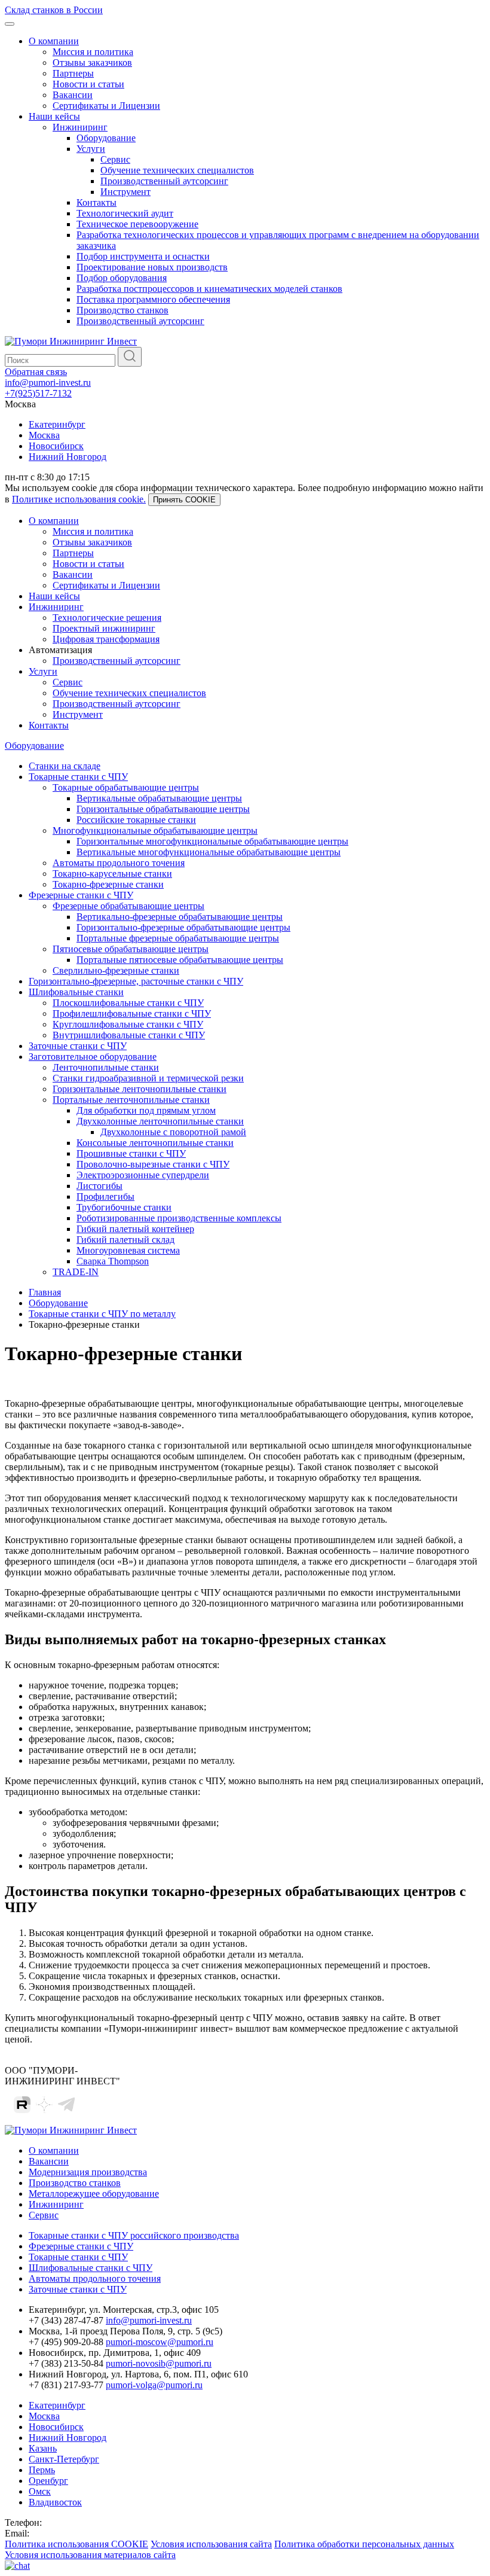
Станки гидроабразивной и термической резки (148, 1078)
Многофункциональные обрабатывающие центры (155, 830)
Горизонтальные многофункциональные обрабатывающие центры (212, 841)
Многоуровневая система (128, 1250)
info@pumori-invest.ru (48, 382)
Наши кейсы (54, 116)
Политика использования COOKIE (76, 2544)
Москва (44, 435)
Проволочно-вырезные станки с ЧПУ (153, 1164)
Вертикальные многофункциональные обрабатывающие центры (209, 852)
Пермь (42, 2470)
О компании (54, 41)
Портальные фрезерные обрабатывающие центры (178, 938)
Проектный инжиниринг (104, 628)
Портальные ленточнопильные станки (131, 1100)
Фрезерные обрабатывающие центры (128, 906)
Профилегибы (105, 1196)
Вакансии (73, 95)
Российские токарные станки (136, 820)
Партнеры (73, 73)
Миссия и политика (93, 52)
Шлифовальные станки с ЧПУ (91, 2268)
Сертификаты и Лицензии (106, 106)
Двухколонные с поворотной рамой (173, 1132)
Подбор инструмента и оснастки (143, 256)
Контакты (97, 202)
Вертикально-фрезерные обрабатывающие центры (180, 917)
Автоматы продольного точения (119, 863)
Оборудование (106, 138)
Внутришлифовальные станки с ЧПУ (129, 1035)
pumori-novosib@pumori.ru (159, 2363)
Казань (43, 2448)
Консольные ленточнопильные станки (155, 1143)
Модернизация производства (88, 2172)
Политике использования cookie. (79, 499)
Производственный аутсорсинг (164, 181)
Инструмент (125, 192)
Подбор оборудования (122, 278)
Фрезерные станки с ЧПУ (81, 895)
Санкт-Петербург (64, 2459)
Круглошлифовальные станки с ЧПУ (128, 1024)
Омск (40, 2491)
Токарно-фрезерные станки (108, 884)
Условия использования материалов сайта (90, 2555)
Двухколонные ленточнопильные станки (160, 1121)
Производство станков (122, 310)
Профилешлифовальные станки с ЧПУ (132, 1013)
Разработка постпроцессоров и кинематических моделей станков (209, 289)
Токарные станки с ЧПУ (78, 777)
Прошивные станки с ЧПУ (131, 1153)
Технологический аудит (125, 213)
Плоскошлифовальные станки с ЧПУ (128, 1003)
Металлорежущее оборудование (94, 2194)
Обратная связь (36, 372)
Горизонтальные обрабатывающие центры (163, 809)
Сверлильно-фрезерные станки (116, 970)
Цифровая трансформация (106, 639)
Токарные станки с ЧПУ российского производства (134, 2235)
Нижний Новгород (68, 457)
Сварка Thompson (113, 1261)
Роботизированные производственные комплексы (179, 1218)
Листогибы (99, 1186)
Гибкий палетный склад (125, 1240)
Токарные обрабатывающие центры (126, 787)
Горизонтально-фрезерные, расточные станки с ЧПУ (136, 981)
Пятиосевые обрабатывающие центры (131, 949)
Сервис (115, 159)
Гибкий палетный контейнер (135, 1229)
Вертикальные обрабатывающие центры (159, 798)
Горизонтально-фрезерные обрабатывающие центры (183, 927)
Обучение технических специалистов (177, 170)
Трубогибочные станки (124, 1207)
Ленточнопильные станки (106, 1067)
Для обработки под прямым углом (146, 1110)
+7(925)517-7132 (38, 393)
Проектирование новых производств (152, 267)
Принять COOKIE (184, 500)
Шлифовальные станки (76, 992)
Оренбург (48, 2481)
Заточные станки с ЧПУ (78, 1046)
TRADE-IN (76, 1272)
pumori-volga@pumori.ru (154, 2385)
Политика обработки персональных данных (364, 2544)
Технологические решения (107, 618)
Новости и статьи (88, 84)
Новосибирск (56, 446)
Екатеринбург (57, 424)
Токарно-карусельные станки (112, 874)
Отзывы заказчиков (92, 63)
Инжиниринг (80, 127)
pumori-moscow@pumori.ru (160, 2342)
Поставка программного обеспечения (153, 299)
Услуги (91, 149)
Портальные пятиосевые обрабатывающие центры (180, 960)
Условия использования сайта (211, 2544)
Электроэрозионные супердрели (143, 1175)
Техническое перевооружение (137, 224)
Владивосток (55, 2502)
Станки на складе (65, 766)
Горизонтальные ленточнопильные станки (140, 1089)
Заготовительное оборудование (93, 1057)
